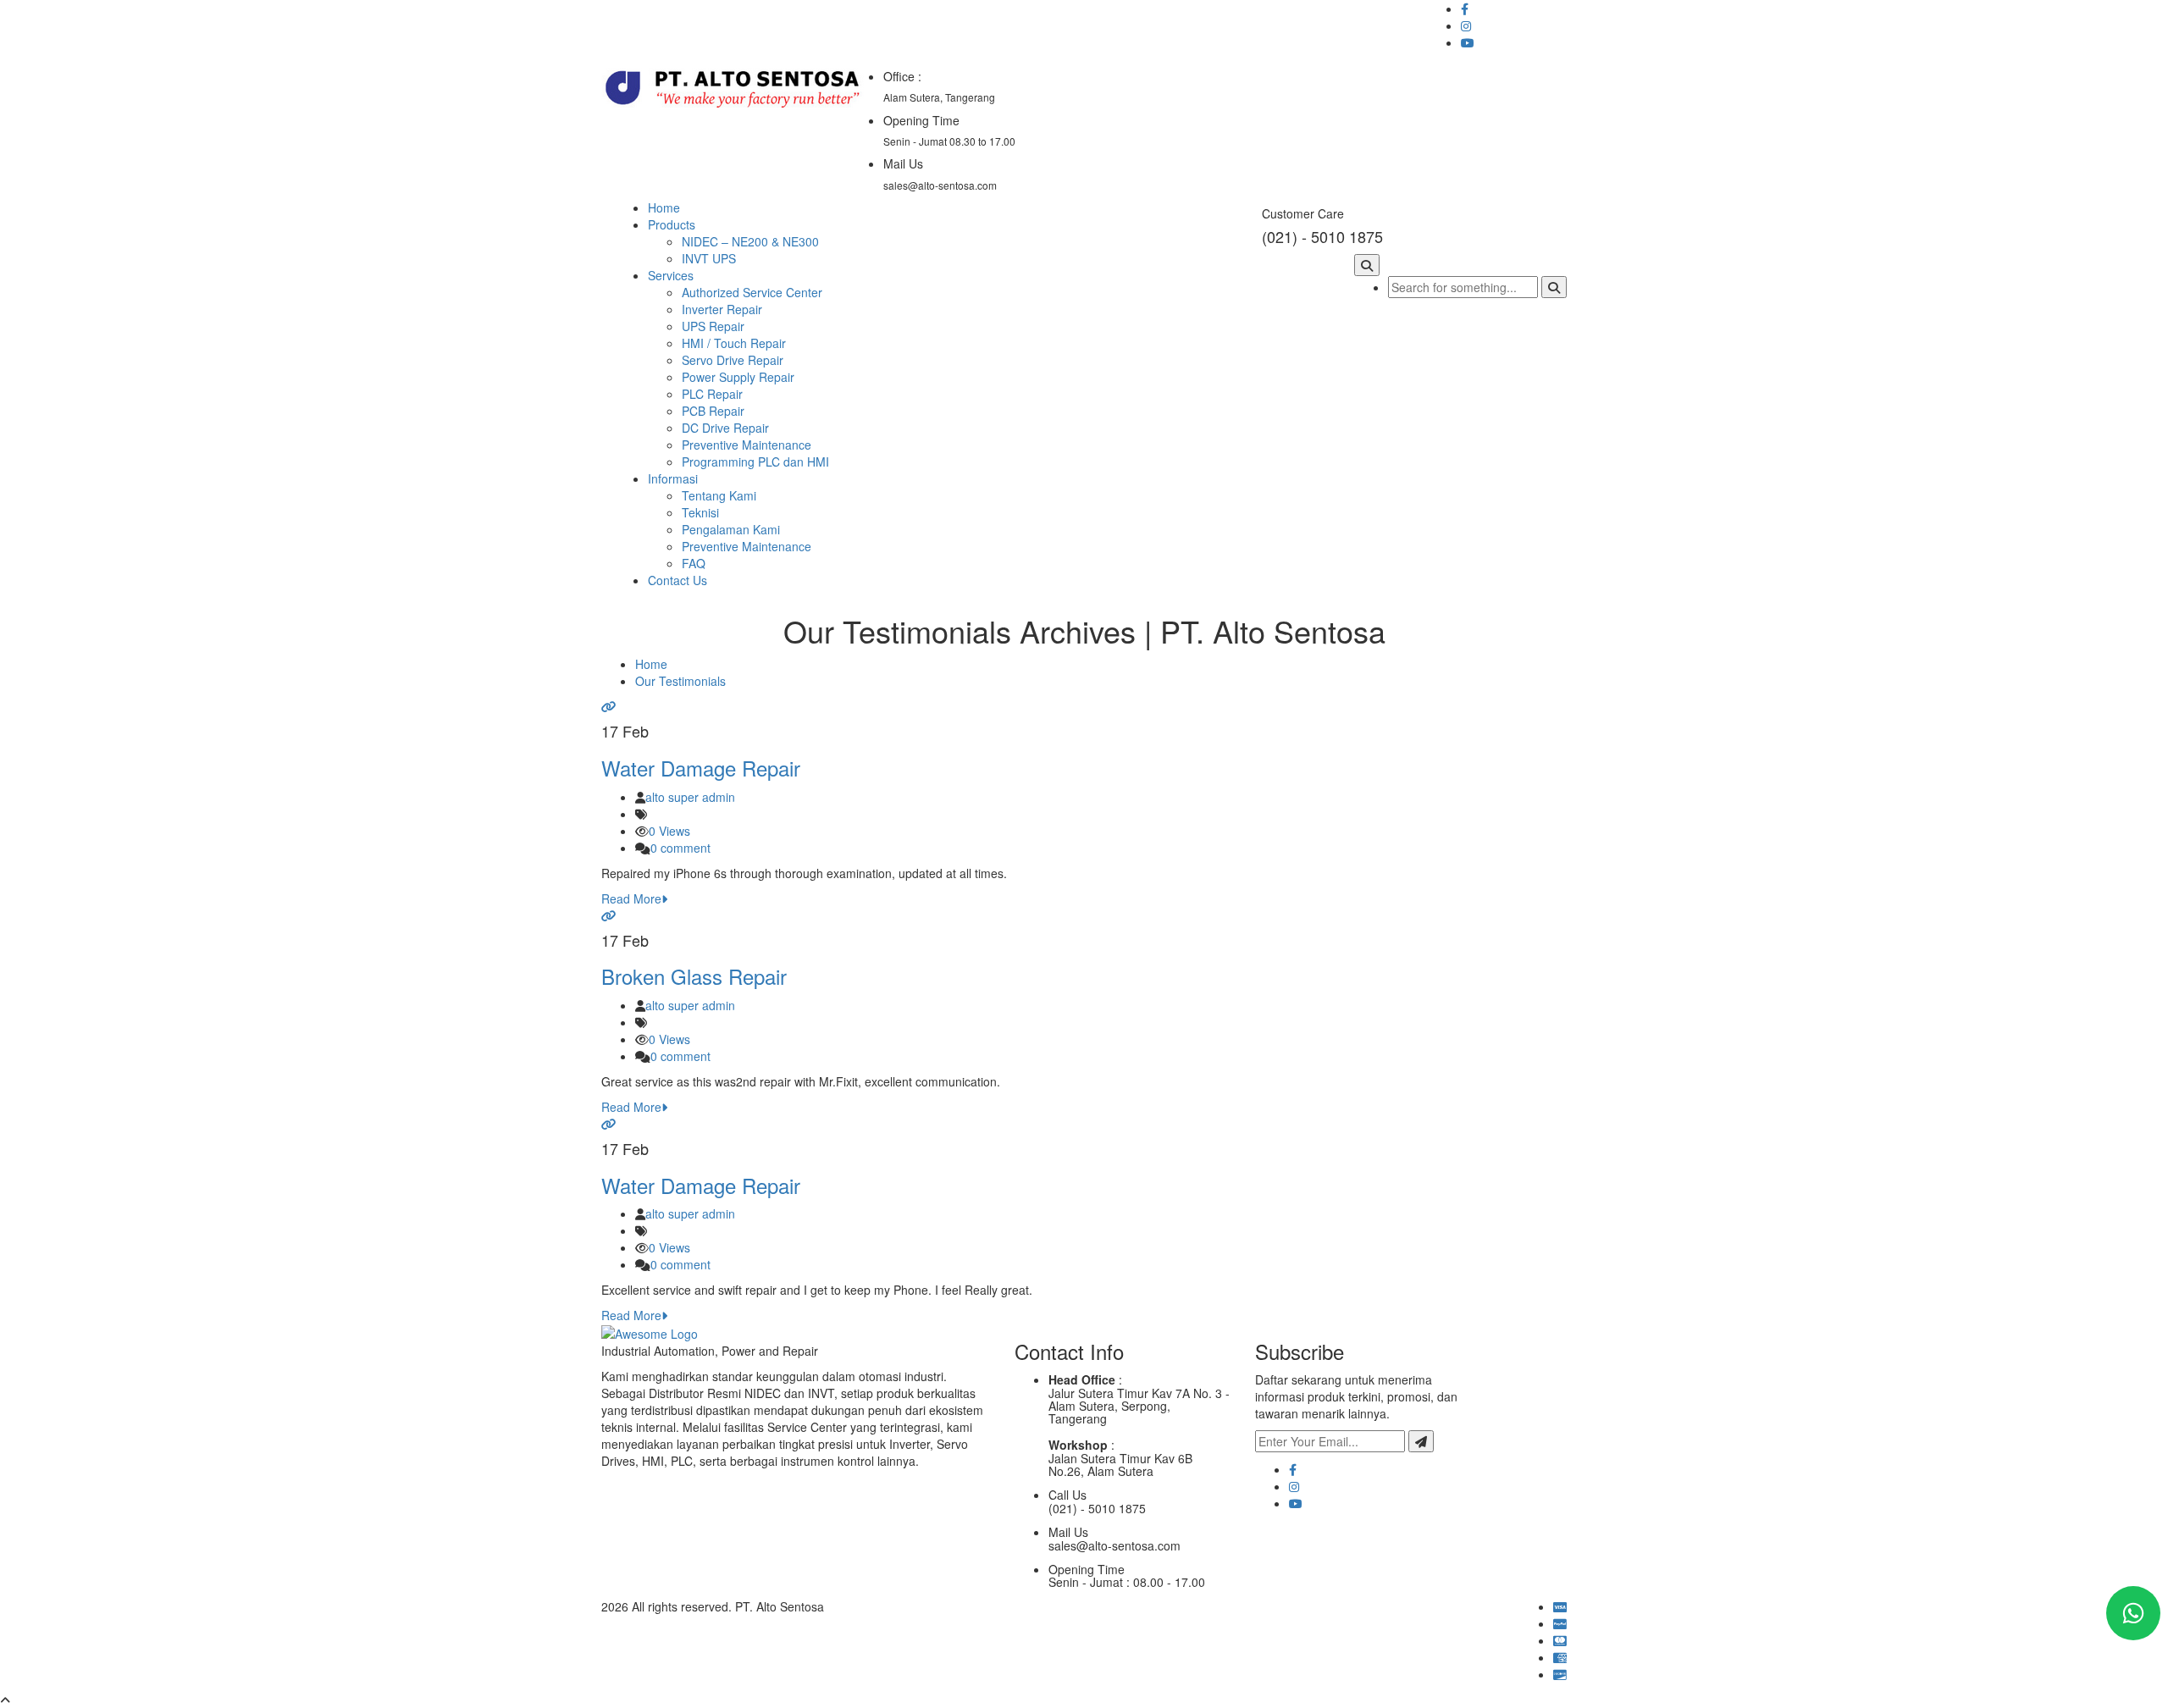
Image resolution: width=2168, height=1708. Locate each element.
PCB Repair (713, 411)
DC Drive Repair (725, 428)
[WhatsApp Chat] (2133, 1613)
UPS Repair (713, 326)
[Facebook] (1293, 1469)
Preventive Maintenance (747, 445)
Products (672, 224)
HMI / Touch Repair (734, 343)
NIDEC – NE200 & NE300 (750, 241)
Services (671, 275)
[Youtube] (1296, 1503)
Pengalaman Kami (731, 529)
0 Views (669, 831)
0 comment (680, 848)
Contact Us (677, 580)
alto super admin (690, 797)
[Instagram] (1294, 1486)
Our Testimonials (680, 681)
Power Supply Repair (738, 377)
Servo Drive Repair (733, 360)
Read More (631, 898)
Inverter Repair (722, 309)
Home (664, 207)
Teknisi (700, 512)
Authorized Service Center (752, 292)
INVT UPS (709, 258)
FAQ (694, 563)
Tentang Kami (719, 495)
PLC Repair (712, 394)
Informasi (673, 478)
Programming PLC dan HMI (755, 462)
